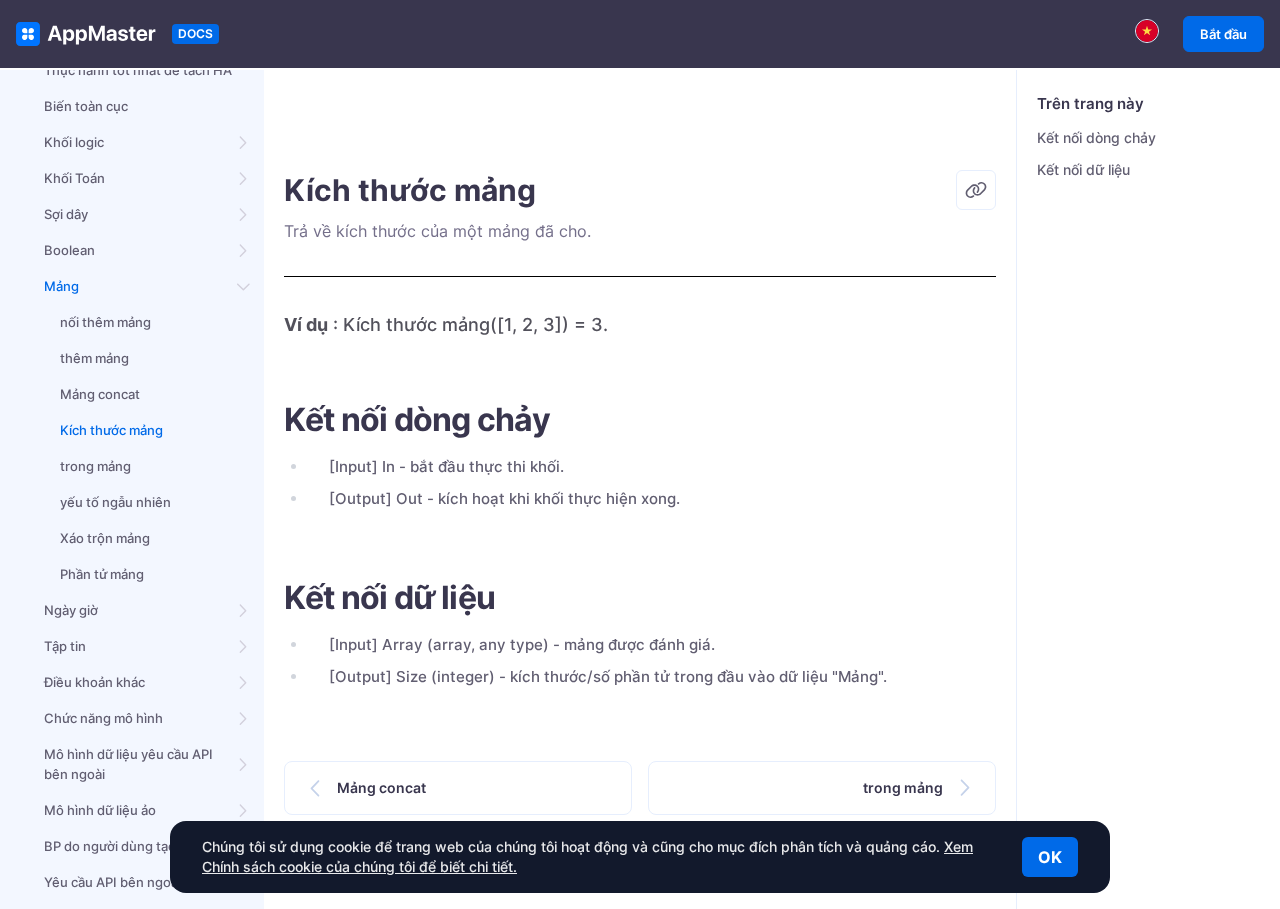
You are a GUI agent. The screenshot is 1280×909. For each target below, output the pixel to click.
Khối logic (74, 142)
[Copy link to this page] (976, 190)
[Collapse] (244, 286)
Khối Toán (74, 178)
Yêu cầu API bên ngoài (112, 882)
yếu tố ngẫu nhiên (115, 502)
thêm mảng (94, 358)
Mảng (61, 286)
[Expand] (244, 142)
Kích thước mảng (111, 430)
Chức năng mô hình (103, 718)
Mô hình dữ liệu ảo (100, 810)
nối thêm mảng (105, 322)
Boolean (69, 250)
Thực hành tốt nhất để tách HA (138, 70)
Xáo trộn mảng (105, 538)
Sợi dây (66, 214)
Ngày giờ (71, 610)
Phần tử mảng (102, 574)
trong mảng (95, 466)
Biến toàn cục (86, 106)
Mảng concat (100, 394)
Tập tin (65, 646)
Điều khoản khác (94, 682)
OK (1050, 857)
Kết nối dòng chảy (1096, 137)
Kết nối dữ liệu (1083, 169)
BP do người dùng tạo (110, 846)
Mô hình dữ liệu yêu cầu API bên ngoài (128, 764)
